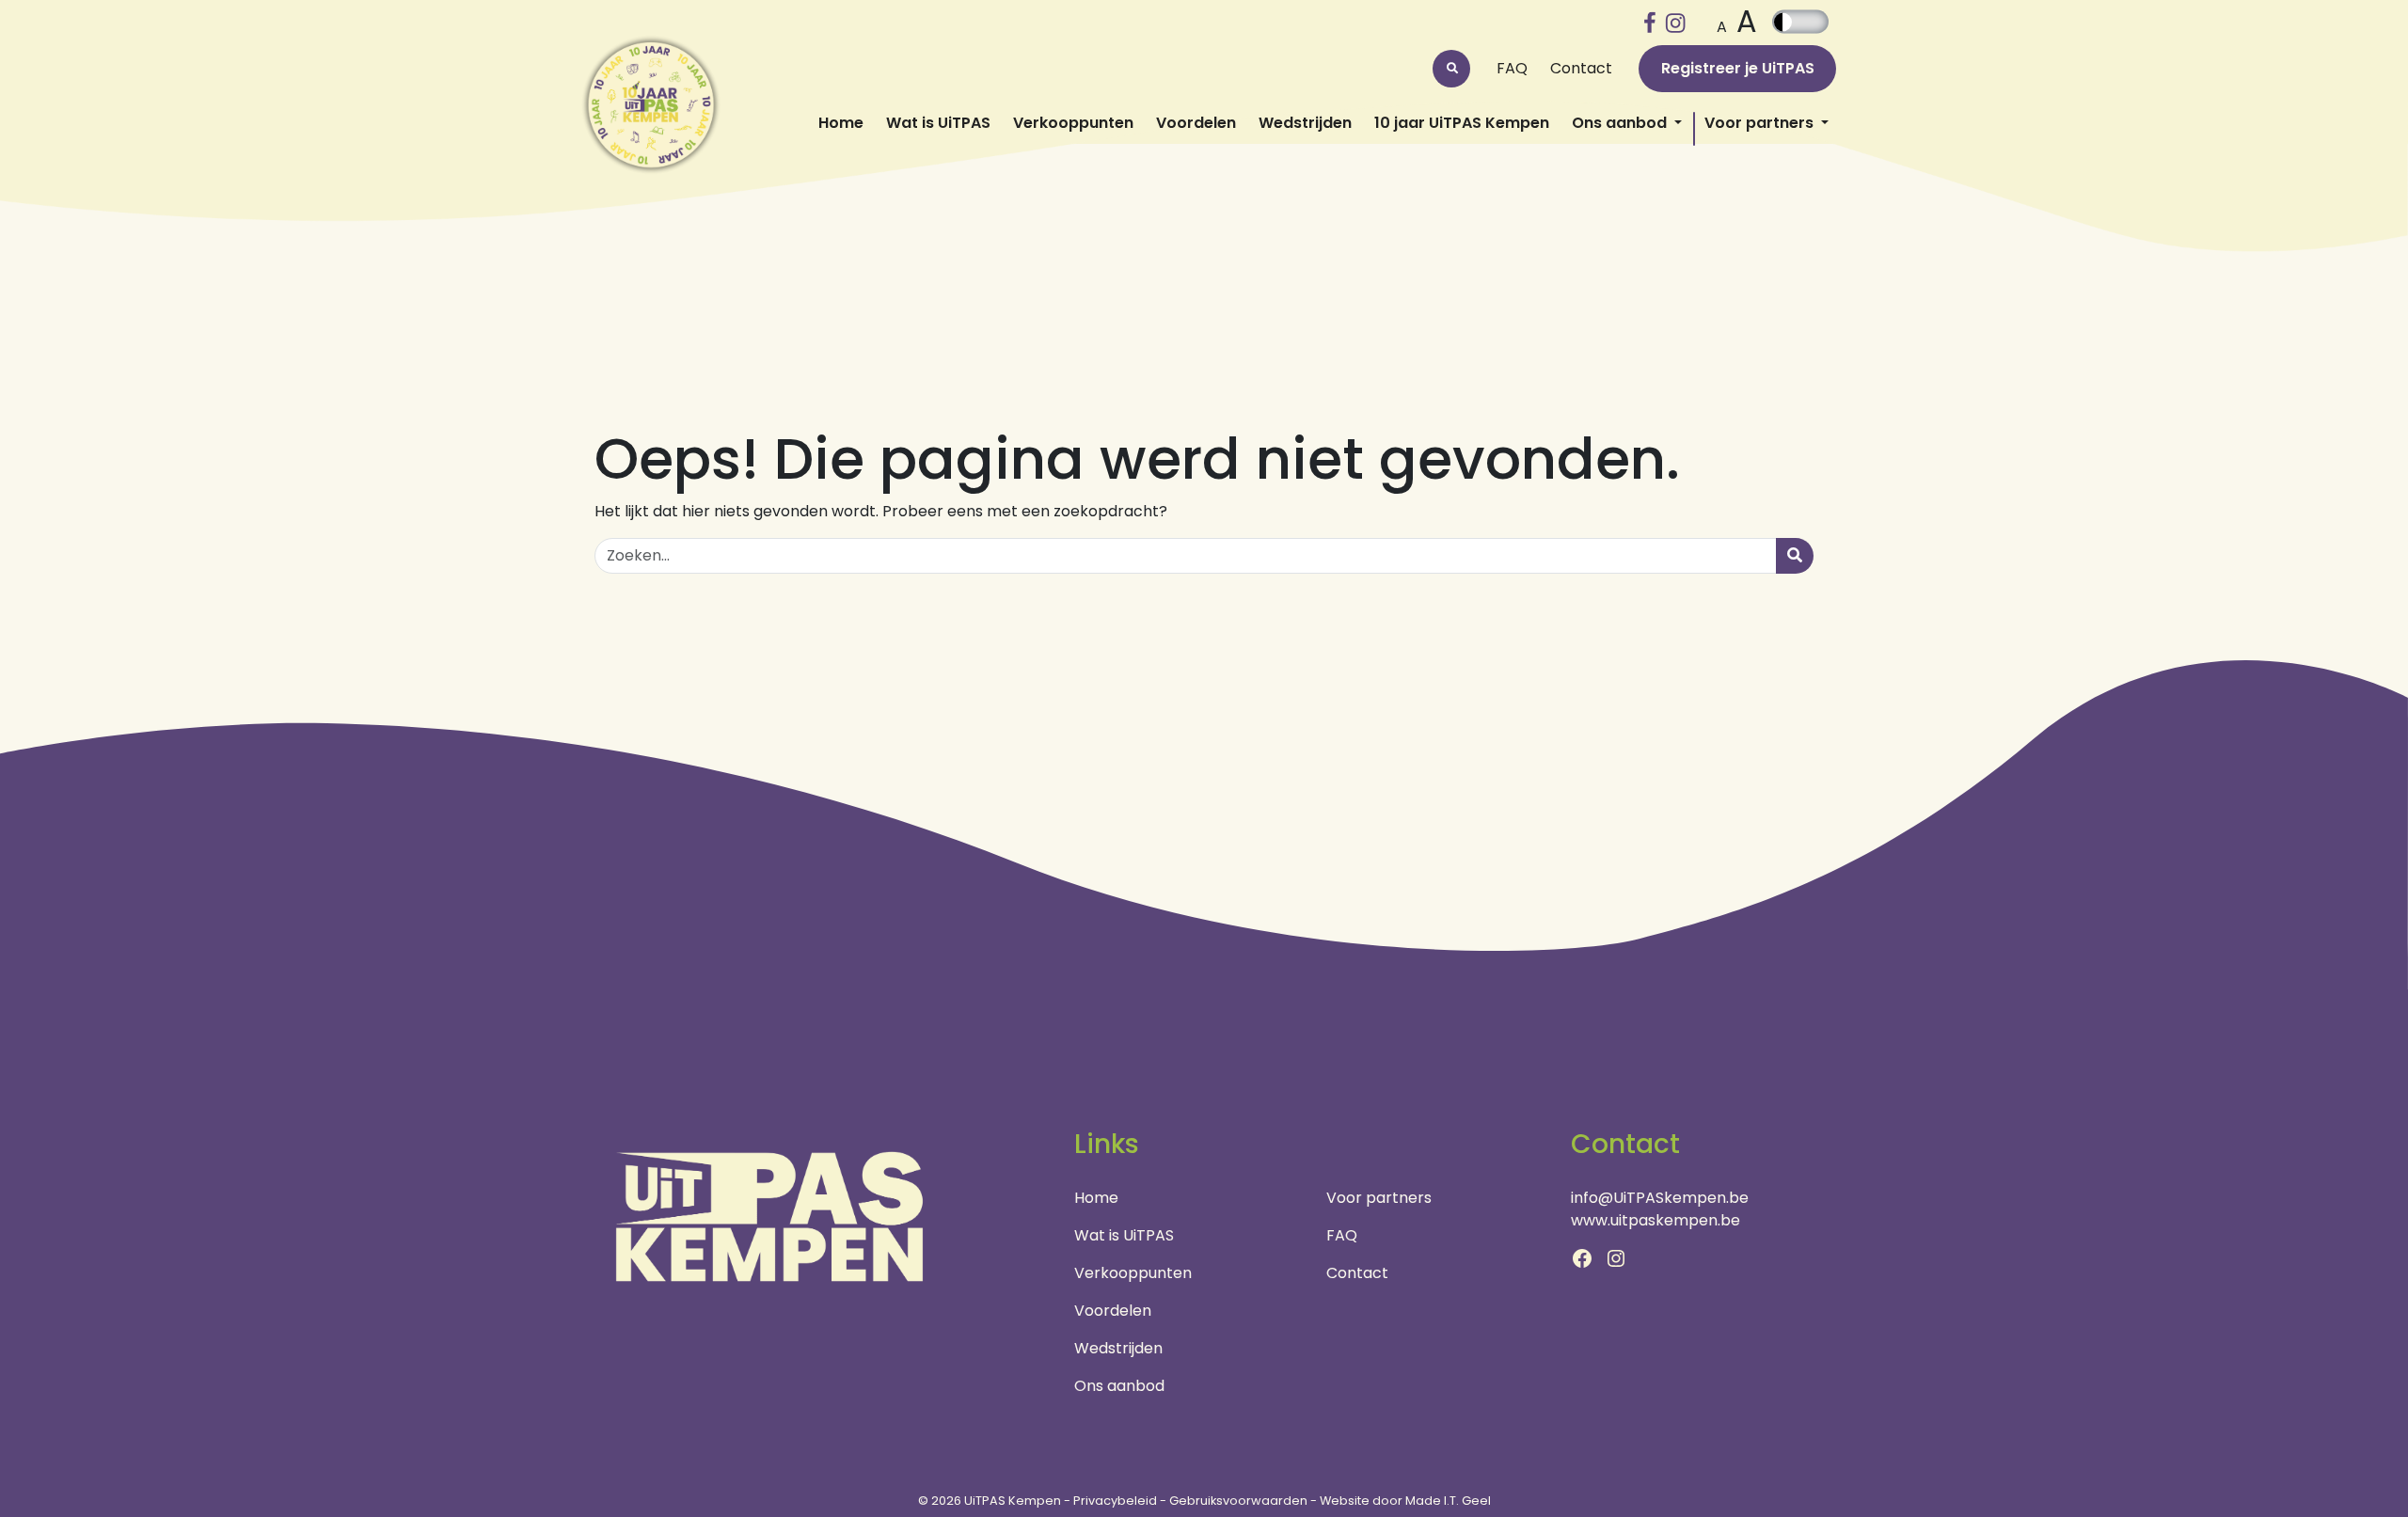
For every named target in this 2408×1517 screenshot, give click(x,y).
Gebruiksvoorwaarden (1238, 1501)
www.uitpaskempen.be (1655, 1220)
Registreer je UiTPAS (1738, 68)
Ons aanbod (1621, 123)
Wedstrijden (1305, 123)
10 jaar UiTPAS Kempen (1462, 123)
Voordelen (1196, 123)
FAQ (1512, 68)
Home (841, 123)
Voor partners (1761, 123)
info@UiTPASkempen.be (1660, 1198)
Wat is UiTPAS (938, 123)
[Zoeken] (1795, 556)
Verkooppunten (1073, 123)
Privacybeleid (1115, 1501)
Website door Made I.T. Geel (1405, 1501)
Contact (1581, 68)
